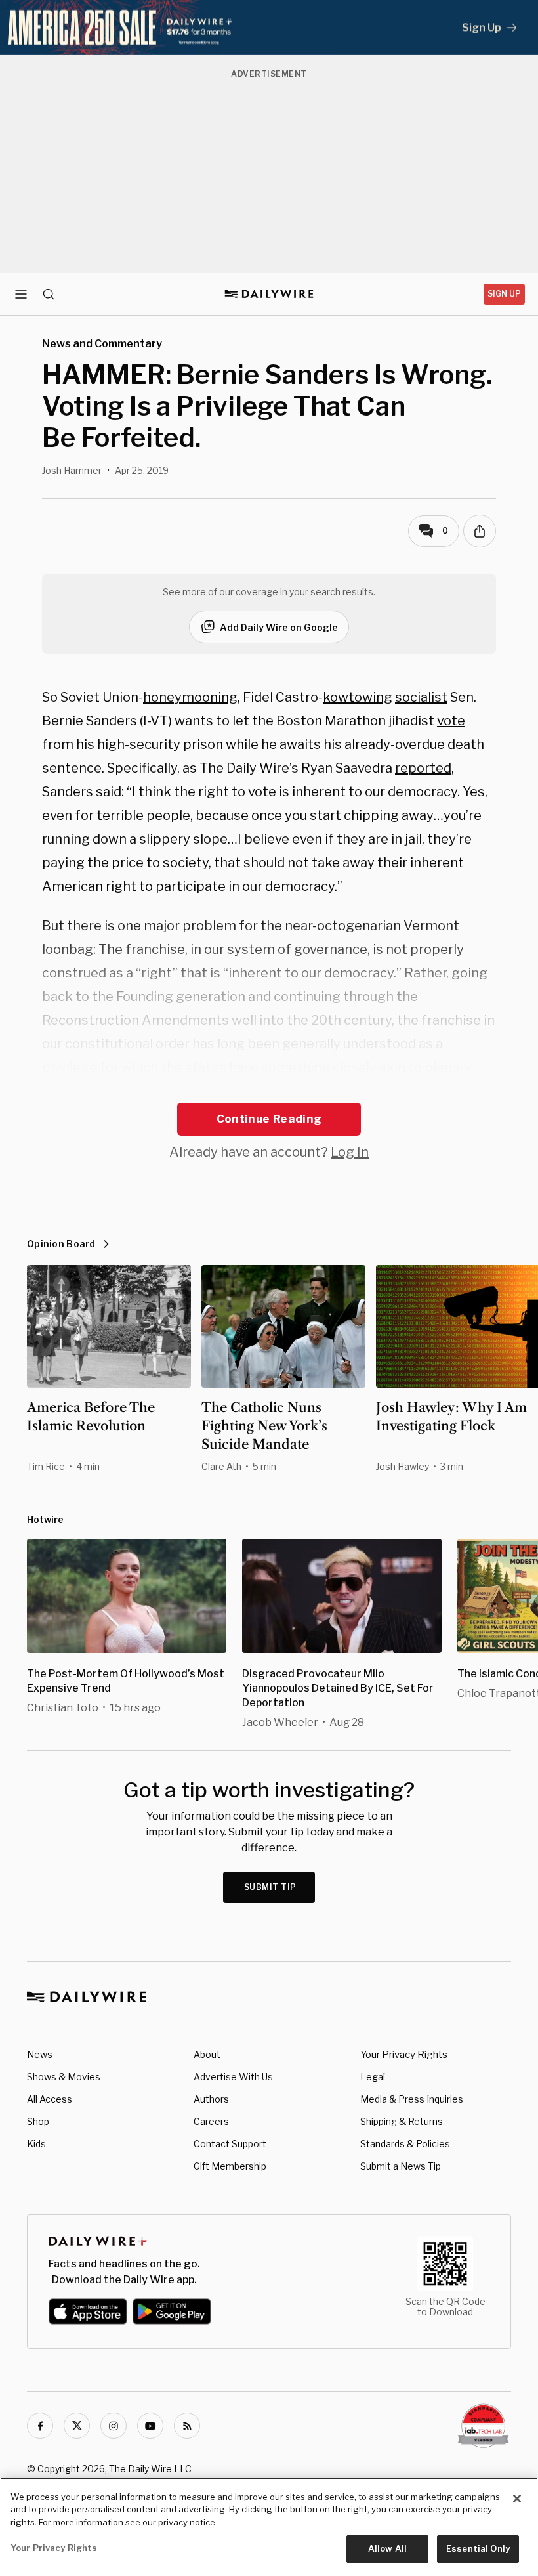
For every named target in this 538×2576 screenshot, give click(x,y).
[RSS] (187, 2426)
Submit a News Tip (401, 2166)
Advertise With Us (233, 2077)
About (207, 2054)
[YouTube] (150, 2426)
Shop (38, 2121)
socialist (421, 697)
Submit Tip (270, 1887)
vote (451, 721)
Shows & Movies (64, 2077)
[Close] (517, 2499)
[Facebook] (40, 2426)
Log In (350, 1152)
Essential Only (478, 2548)
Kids (36, 2144)
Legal (373, 2077)
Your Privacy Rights (404, 2055)
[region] (269, 2527)
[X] (77, 2426)
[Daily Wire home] (269, 294)
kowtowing (358, 697)
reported (423, 768)
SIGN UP (504, 294)
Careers (211, 2121)
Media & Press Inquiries (412, 2099)
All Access (50, 2099)
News (40, 2054)
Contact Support (230, 2144)
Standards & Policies (405, 2144)
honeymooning (190, 697)
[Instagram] (114, 2426)
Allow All (387, 2548)
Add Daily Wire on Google (279, 627)
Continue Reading (269, 1119)
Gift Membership (230, 2166)
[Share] (480, 531)
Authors (211, 2099)
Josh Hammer (72, 470)
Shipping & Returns (402, 2121)
